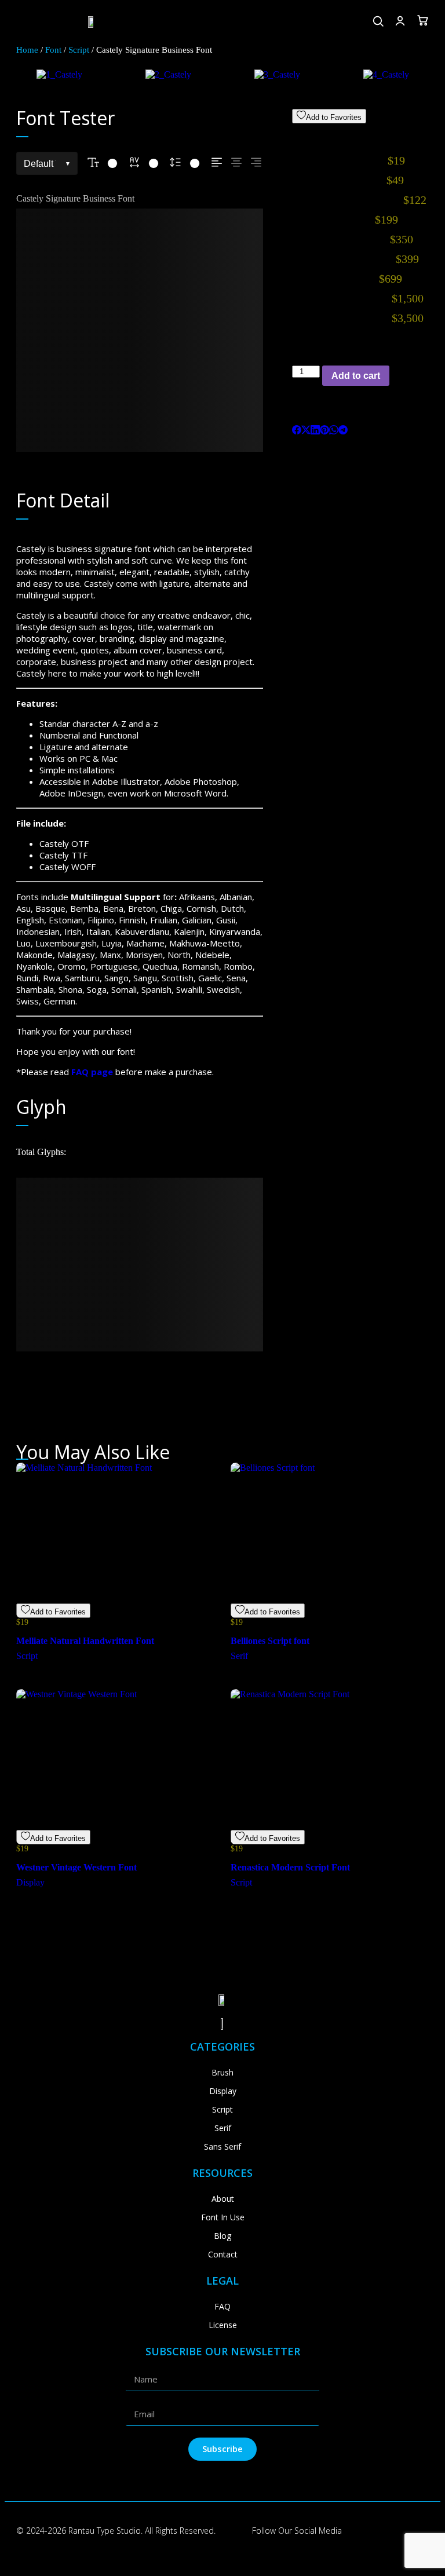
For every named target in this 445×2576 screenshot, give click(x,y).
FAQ (222, 2306)
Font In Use (223, 2217)
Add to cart (356, 376)
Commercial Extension (360, 132)
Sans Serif (222, 2146)
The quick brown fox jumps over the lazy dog (136, 330)
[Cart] (423, 20)
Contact (223, 2254)
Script (79, 50)
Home (27, 50)
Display (223, 2091)
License (223, 2325)
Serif (223, 2128)
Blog (222, 2236)
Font (53, 50)
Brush (222, 2072)
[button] (22, 22)
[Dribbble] (417, 2531)
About (223, 2199)
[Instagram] (365, 2531)
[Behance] (391, 2531)
